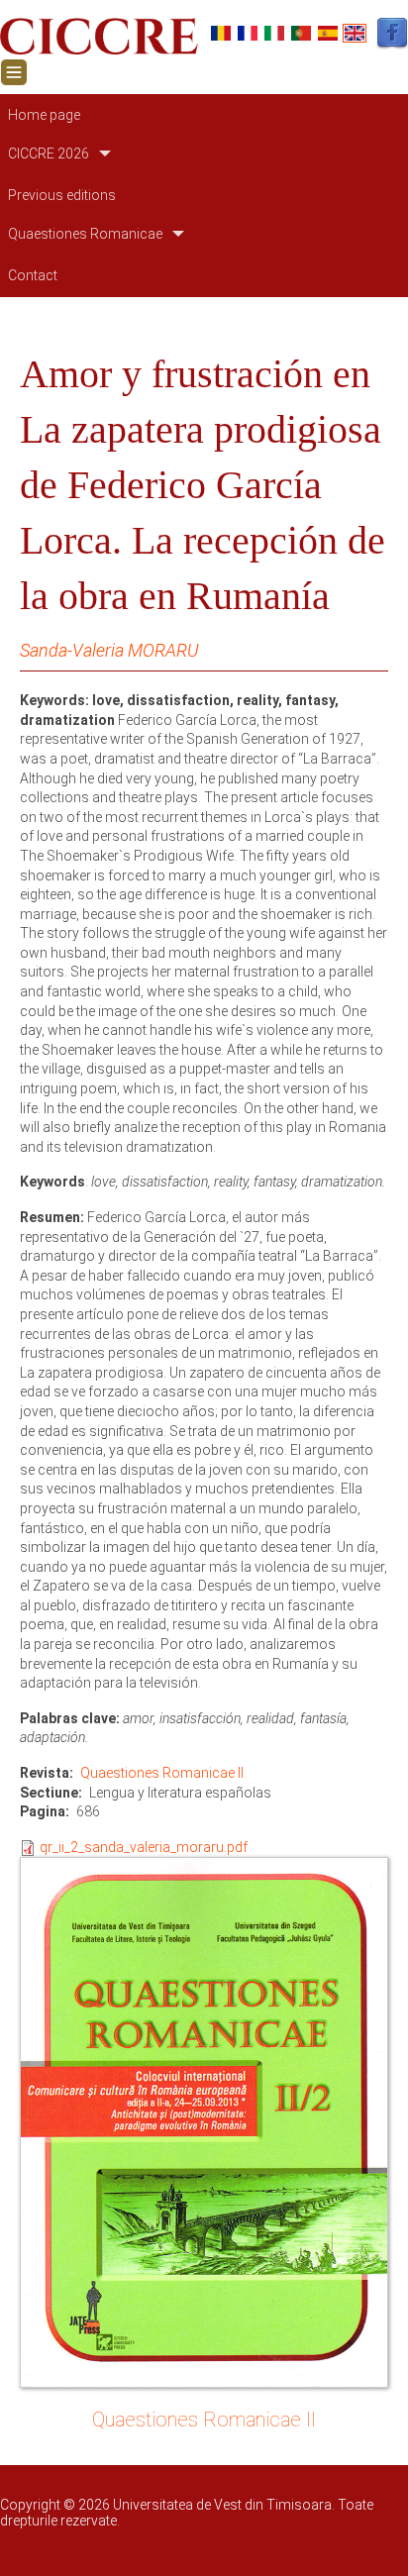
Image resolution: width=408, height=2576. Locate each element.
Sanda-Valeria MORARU (109, 650)
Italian (274, 33)
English (355, 33)
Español (328, 33)
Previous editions (62, 195)
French (248, 33)
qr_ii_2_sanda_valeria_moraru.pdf (144, 1847)
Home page (44, 115)
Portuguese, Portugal (301, 33)
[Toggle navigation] (14, 72)
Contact (33, 275)
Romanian (221, 33)
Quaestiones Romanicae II (162, 1773)
